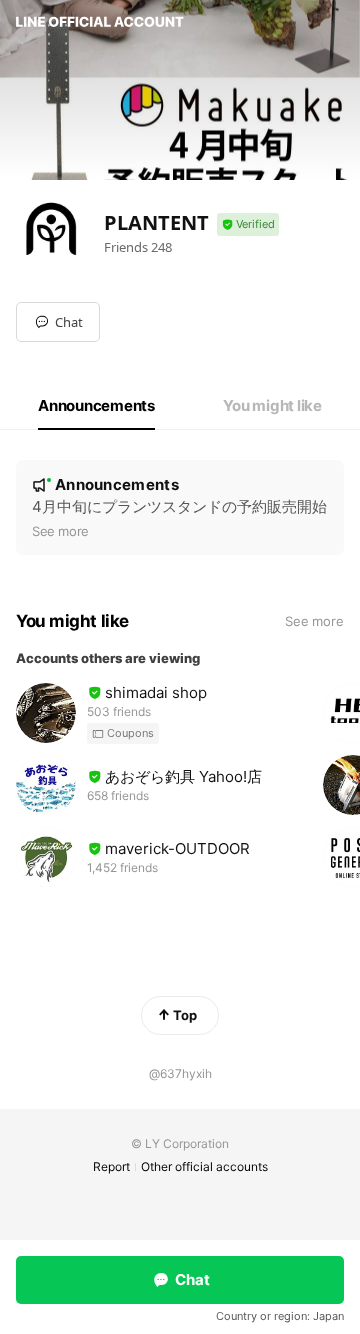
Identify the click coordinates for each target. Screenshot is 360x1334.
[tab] (96, 406)
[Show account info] (248, 224)
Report (111, 1166)
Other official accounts (204, 1166)
